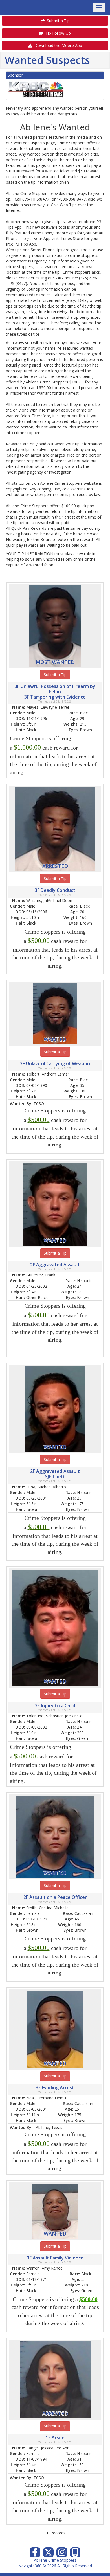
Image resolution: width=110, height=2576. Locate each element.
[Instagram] (62, 2554)
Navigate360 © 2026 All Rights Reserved (55, 2566)
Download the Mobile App (57, 45)
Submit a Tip (57, 21)
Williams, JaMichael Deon (49, 900)
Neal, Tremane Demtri (47, 2098)
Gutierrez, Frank (41, 1275)
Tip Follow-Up (57, 33)
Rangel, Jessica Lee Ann (48, 2448)
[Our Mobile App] (75, 2554)
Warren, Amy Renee (44, 2268)
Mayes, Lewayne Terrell (48, 707)
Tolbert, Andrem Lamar (48, 1074)
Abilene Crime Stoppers (55, 2560)
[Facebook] (35, 2554)
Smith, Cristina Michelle (47, 1908)
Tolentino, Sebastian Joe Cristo (54, 1716)
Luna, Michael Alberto (46, 1487)
